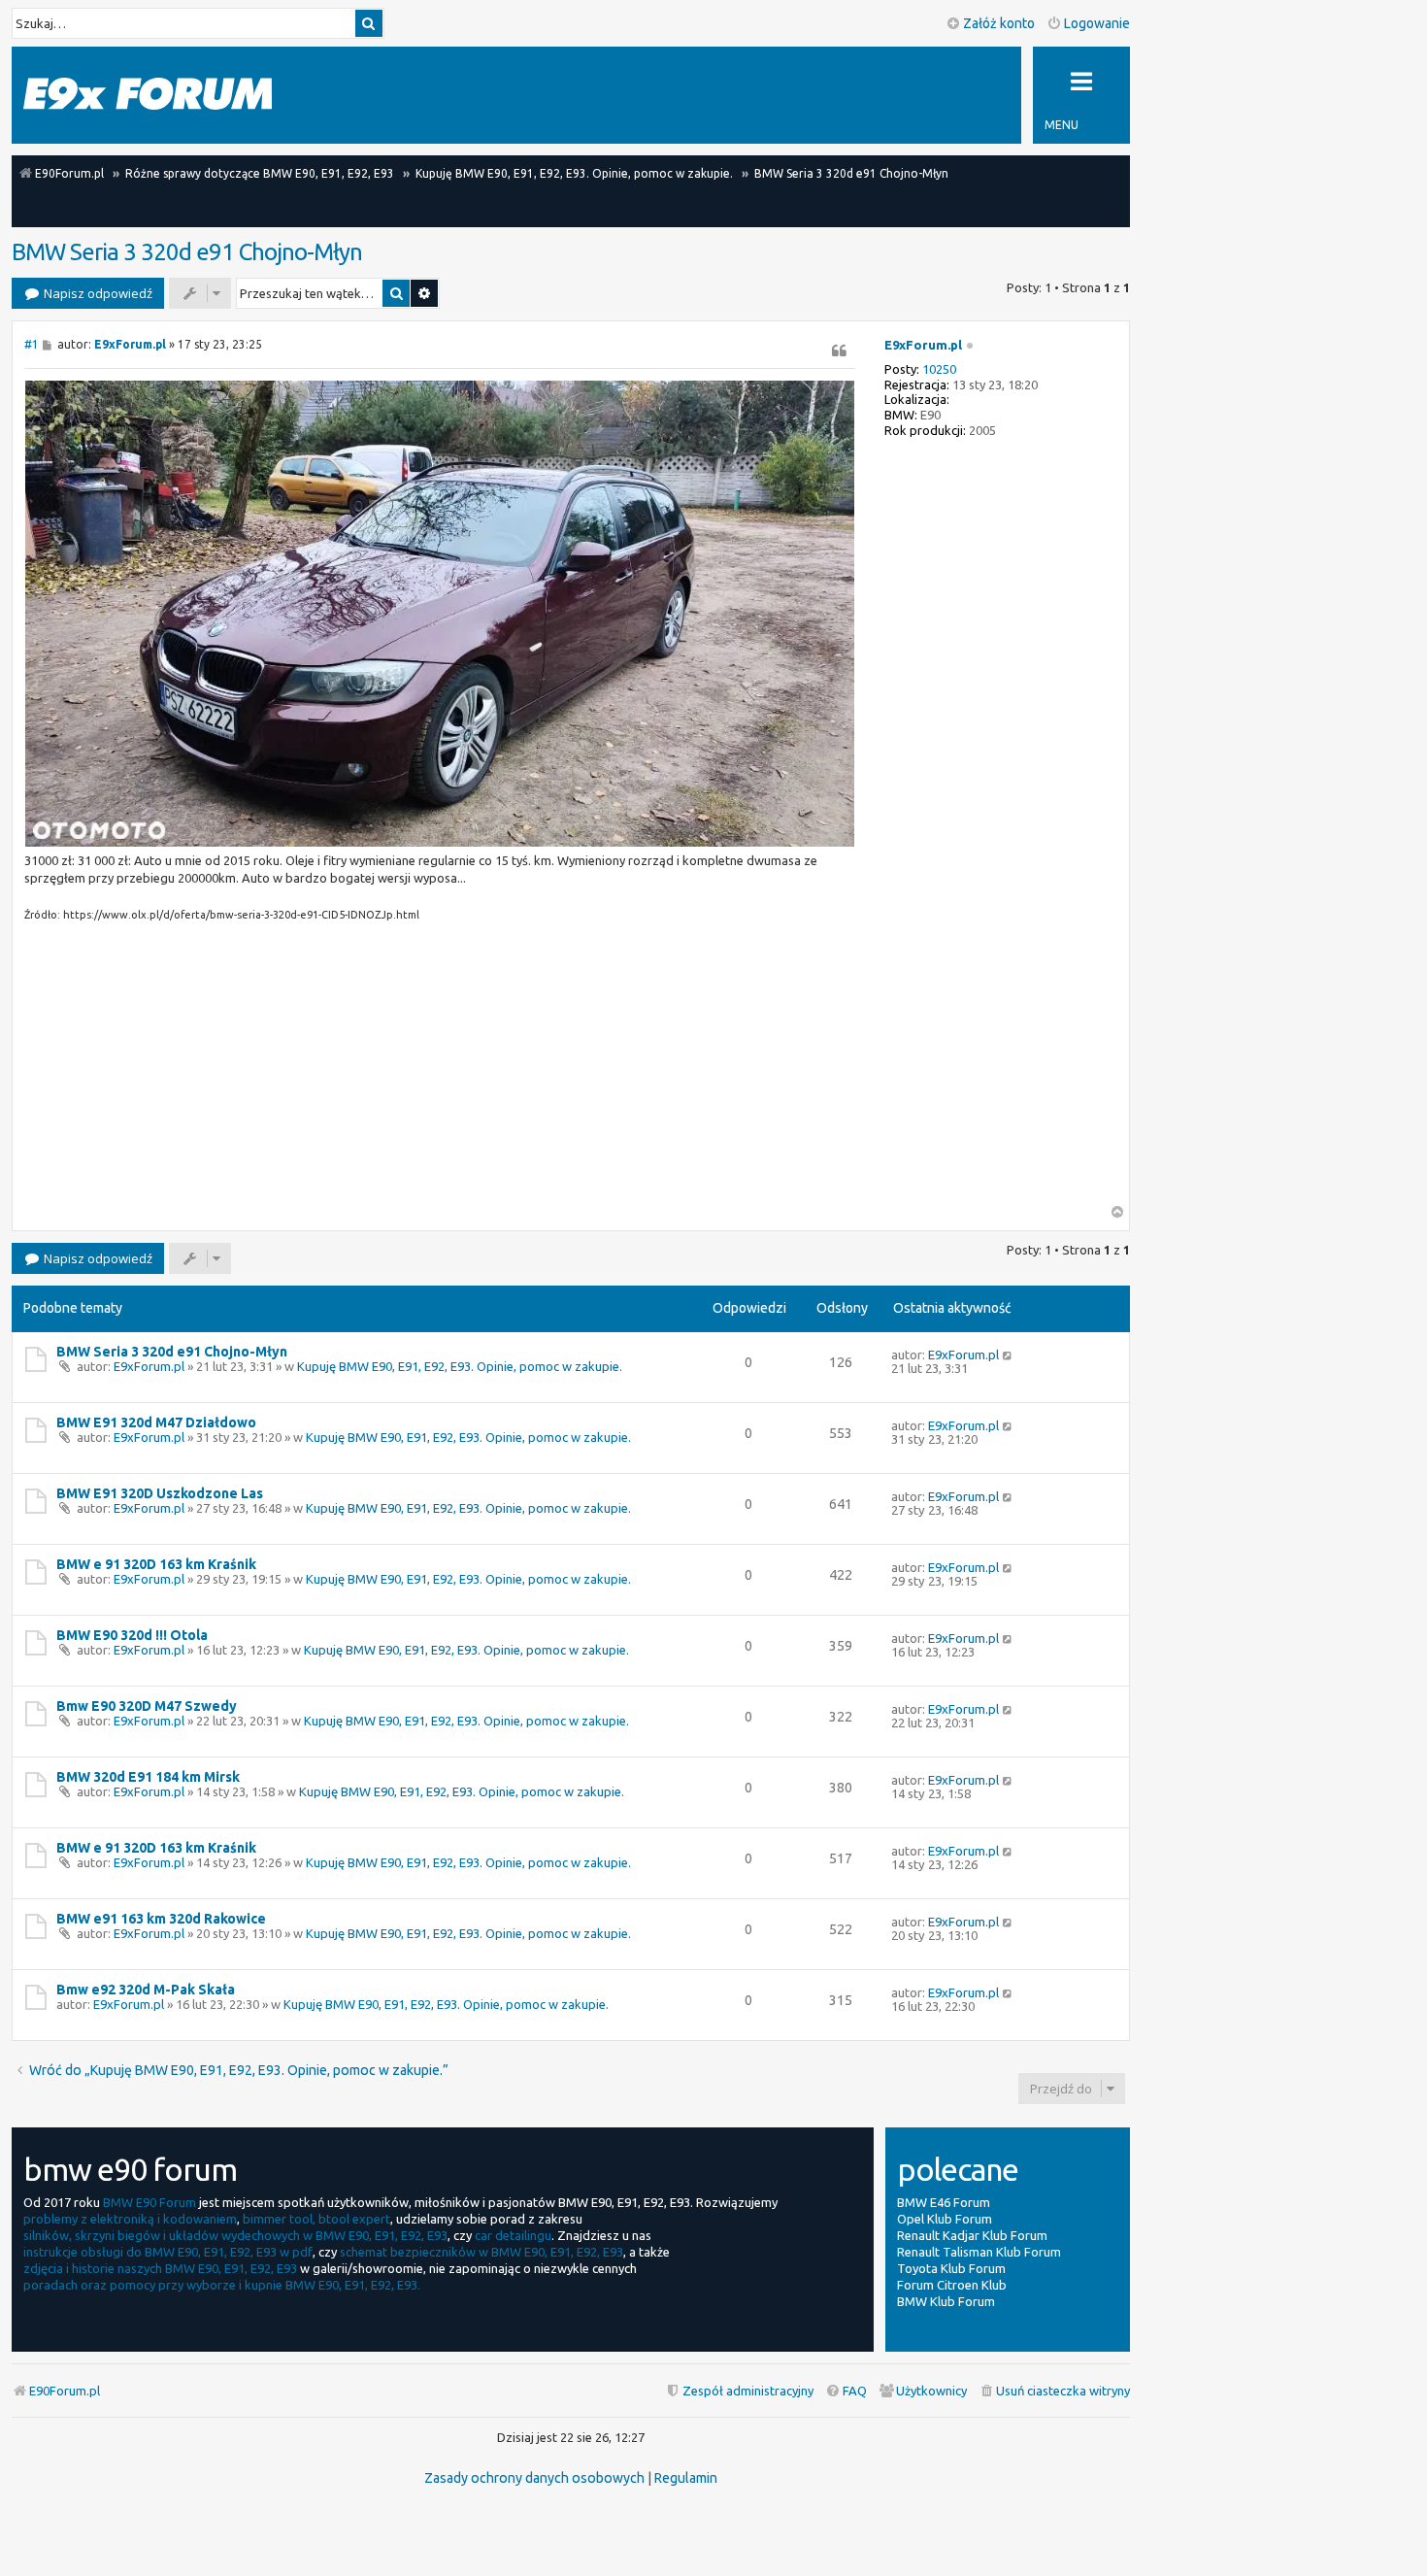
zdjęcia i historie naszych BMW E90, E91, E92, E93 (160, 2268)
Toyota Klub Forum (951, 2268)
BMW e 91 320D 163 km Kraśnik (156, 1564)
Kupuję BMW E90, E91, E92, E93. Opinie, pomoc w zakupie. (460, 1366)
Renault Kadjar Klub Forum (972, 2235)
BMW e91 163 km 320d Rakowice (161, 1919)
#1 (32, 344)
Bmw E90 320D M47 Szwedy (147, 1706)
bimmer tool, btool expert (316, 2219)
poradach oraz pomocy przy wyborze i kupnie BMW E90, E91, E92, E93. (222, 2285)
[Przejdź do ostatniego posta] (1008, 1355)
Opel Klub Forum (945, 2219)
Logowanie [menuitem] (1097, 23)
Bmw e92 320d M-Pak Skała (146, 1990)
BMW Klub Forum (946, 2301)
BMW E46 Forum (944, 2202)
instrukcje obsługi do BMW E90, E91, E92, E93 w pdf (168, 2252)
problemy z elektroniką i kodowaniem (130, 2219)
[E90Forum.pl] (148, 95)
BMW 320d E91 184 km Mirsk (148, 1777)
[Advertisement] (440, 1069)
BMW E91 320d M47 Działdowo (156, 1422)
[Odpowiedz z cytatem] (840, 351)
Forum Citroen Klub (952, 2285)
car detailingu (513, 2235)
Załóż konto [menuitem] (999, 23)
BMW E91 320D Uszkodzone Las (160, 1493)
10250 (939, 369)
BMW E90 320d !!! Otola (132, 1635)
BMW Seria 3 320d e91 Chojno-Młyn (187, 252)
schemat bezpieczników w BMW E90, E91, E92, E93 (481, 2252)
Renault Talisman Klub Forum (979, 2252)
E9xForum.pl (923, 345)
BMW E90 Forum (149, 2202)
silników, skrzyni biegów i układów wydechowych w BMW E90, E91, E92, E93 (235, 2235)
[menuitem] (1054, 2391)
